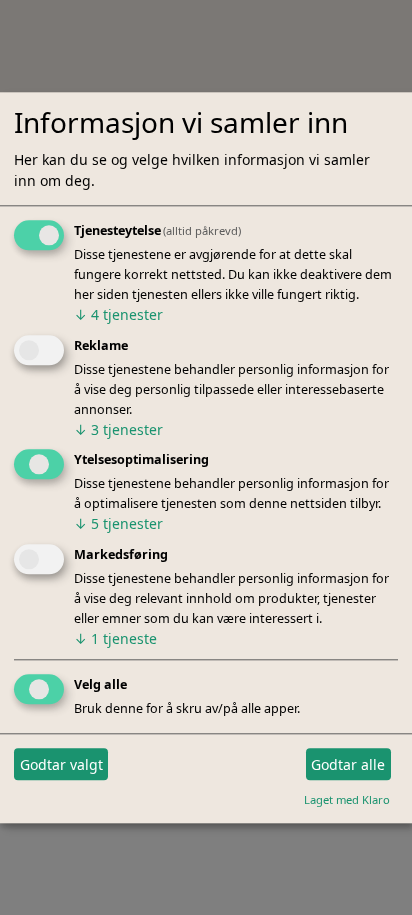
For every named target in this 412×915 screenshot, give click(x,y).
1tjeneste (115, 639)
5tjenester (118, 524)
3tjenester (118, 429)
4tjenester (118, 314)
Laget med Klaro (347, 799)
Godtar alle (348, 764)
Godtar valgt (61, 764)
